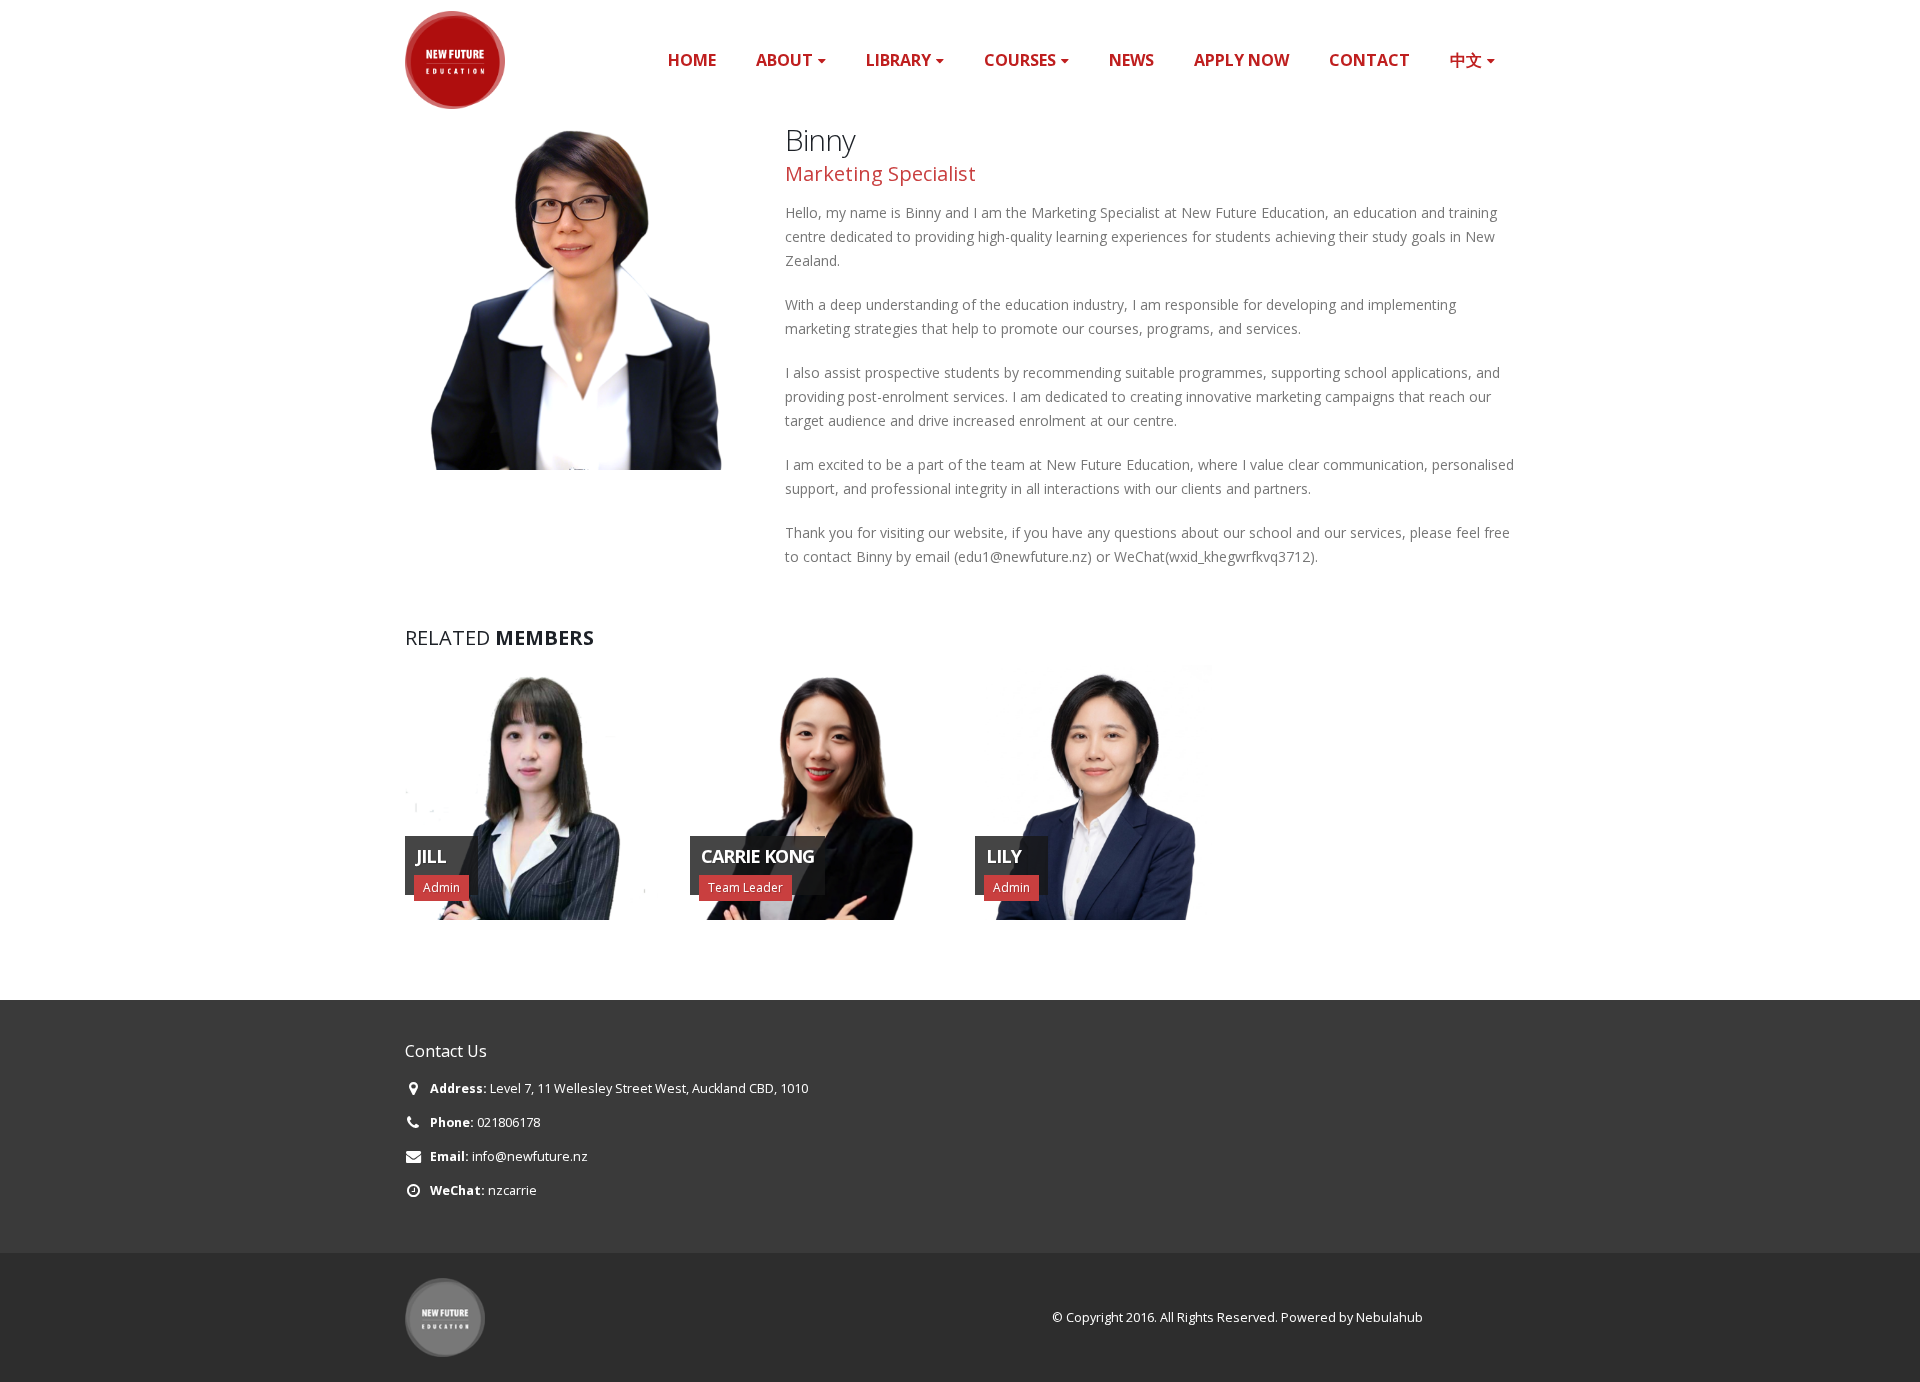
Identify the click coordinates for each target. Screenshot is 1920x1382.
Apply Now (1241, 60)
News (1131, 60)
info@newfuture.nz (530, 1156)
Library (898, 60)
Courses (1020, 60)
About (784, 60)
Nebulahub (1389, 1317)
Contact (1369, 60)
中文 (1466, 60)
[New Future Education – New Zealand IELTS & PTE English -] (455, 60)
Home (692, 60)
